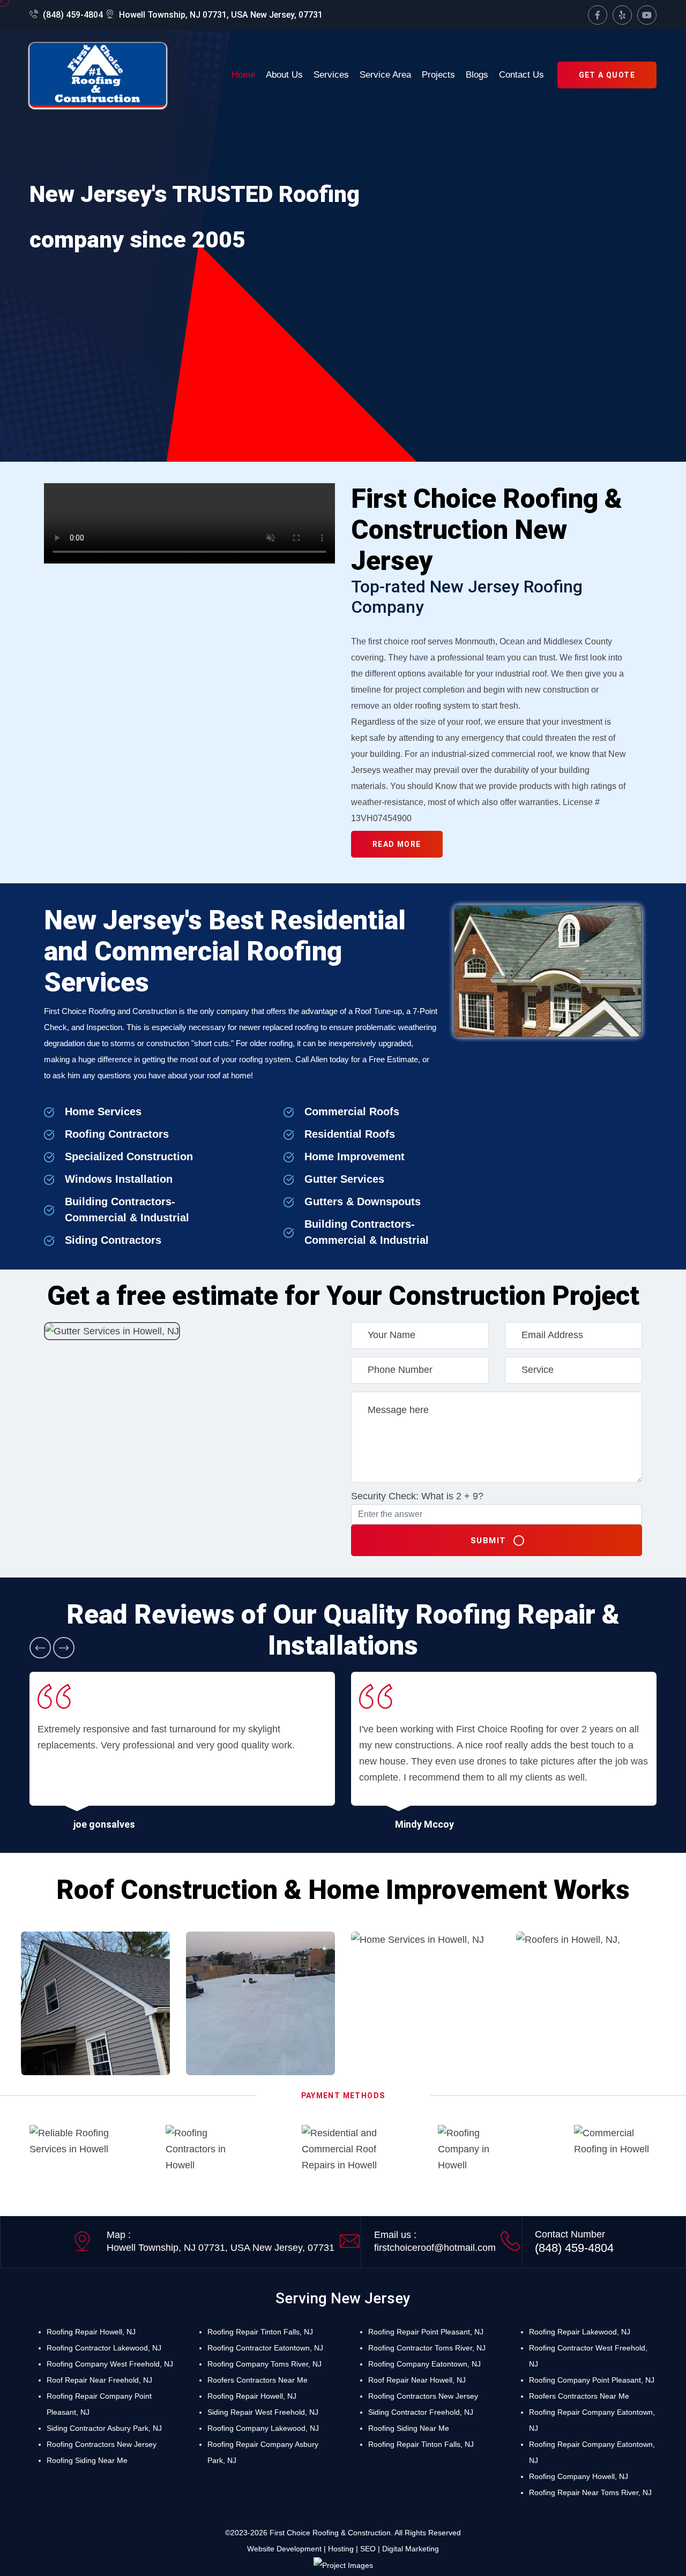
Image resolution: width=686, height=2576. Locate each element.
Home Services (103, 1111)
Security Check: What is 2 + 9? (417, 1496)
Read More (397, 844)
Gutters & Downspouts (363, 1201)
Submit (489, 1541)
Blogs (477, 75)
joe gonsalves (104, 1824)
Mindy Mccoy (424, 1824)
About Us (284, 75)
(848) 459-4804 (72, 15)
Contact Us (521, 75)
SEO (368, 2549)
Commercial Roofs (352, 1111)
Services (331, 75)
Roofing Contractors (117, 1134)
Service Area (385, 75)
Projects (438, 75)
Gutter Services (344, 1179)
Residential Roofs (350, 1134)
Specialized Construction (129, 1156)
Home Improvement (355, 1156)
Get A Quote (607, 75)
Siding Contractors (113, 1240)
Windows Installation (119, 1179)
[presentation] (40, 1648)
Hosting (341, 2549)
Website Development (284, 2549)
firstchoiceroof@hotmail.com (435, 2248)
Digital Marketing (411, 2549)
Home (243, 75)
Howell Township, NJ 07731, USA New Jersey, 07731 (220, 15)
